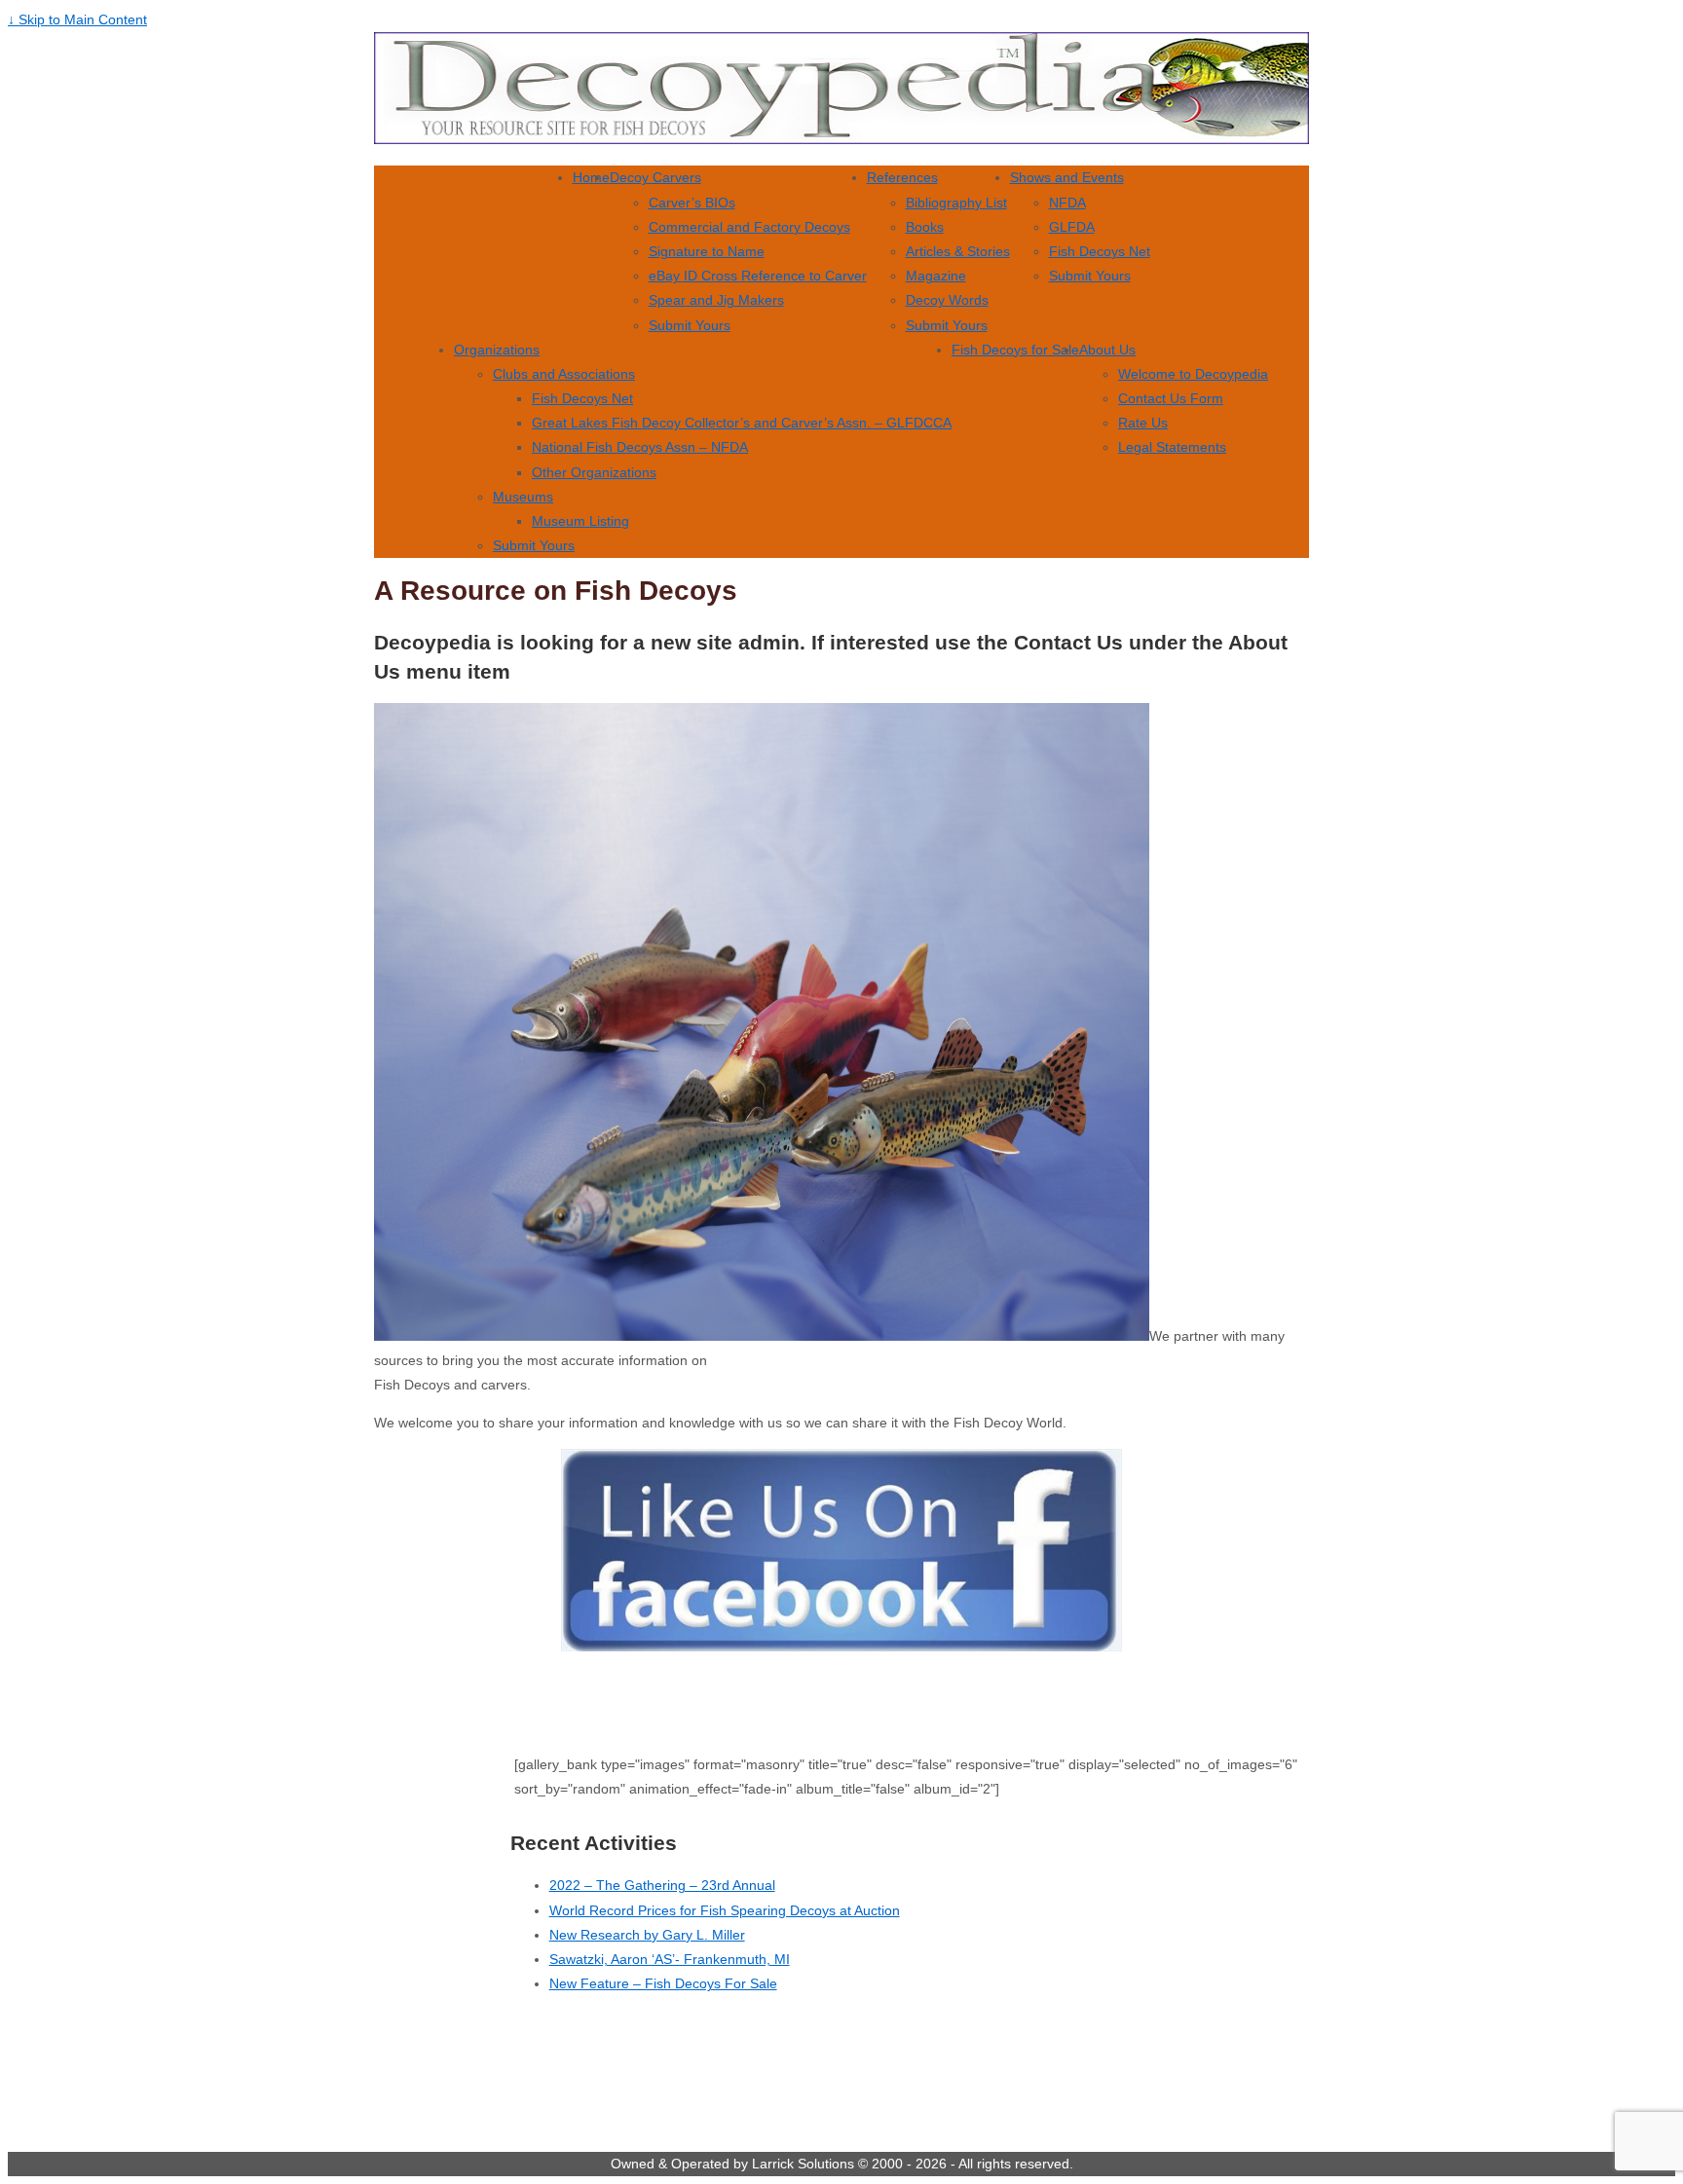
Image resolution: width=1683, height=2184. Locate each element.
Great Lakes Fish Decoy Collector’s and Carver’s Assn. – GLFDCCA (742, 423)
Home (591, 177)
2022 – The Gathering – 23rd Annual (662, 1885)
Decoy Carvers (655, 177)
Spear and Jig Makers (716, 300)
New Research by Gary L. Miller (647, 1935)
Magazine (936, 276)
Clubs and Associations (564, 374)
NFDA (1067, 203)
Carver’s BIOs (692, 203)
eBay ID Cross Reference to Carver (758, 276)
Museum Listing (580, 521)
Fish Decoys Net (1100, 251)
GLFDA (1072, 227)
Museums (523, 497)
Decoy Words (947, 300)
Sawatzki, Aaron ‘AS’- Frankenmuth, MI (670, 1959)
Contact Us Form (1171, 398)
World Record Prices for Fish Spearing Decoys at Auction (725, 1910)
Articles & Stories (958, 251)
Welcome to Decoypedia (1193, 374)
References (902, 177)
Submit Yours (690, 325)
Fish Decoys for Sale (1015, 350)
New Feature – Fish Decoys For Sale (663, 1983)
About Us (1107, 350)
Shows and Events (1067, 177)
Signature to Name (707, 251)
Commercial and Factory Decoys (749, 227)
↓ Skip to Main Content (77, 19)
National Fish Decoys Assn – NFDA (640, 447)
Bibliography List (956, 203)
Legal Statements (1172, 447)
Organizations (497, 350)
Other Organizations (594, 472)
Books (925, 227)
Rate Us (1143, 423)
